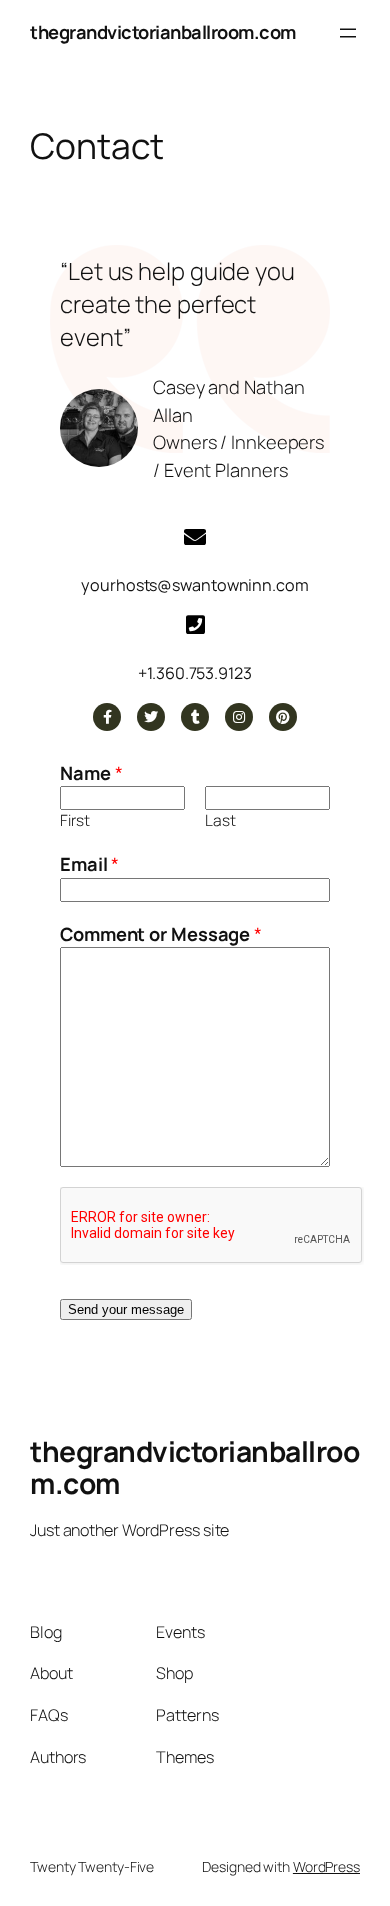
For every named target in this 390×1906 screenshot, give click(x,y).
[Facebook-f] (107, 717)
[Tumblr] (195, 717)
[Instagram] (239, 717)
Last (220, 820)
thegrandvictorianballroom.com (163, 32)
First (75, 820)
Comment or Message (161, 934)
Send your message (126, 1309)
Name (91, 773)
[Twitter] (151, 717)
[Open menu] (348, 33)
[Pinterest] (283, 717)
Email (89, 864)
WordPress (326, 1866)
